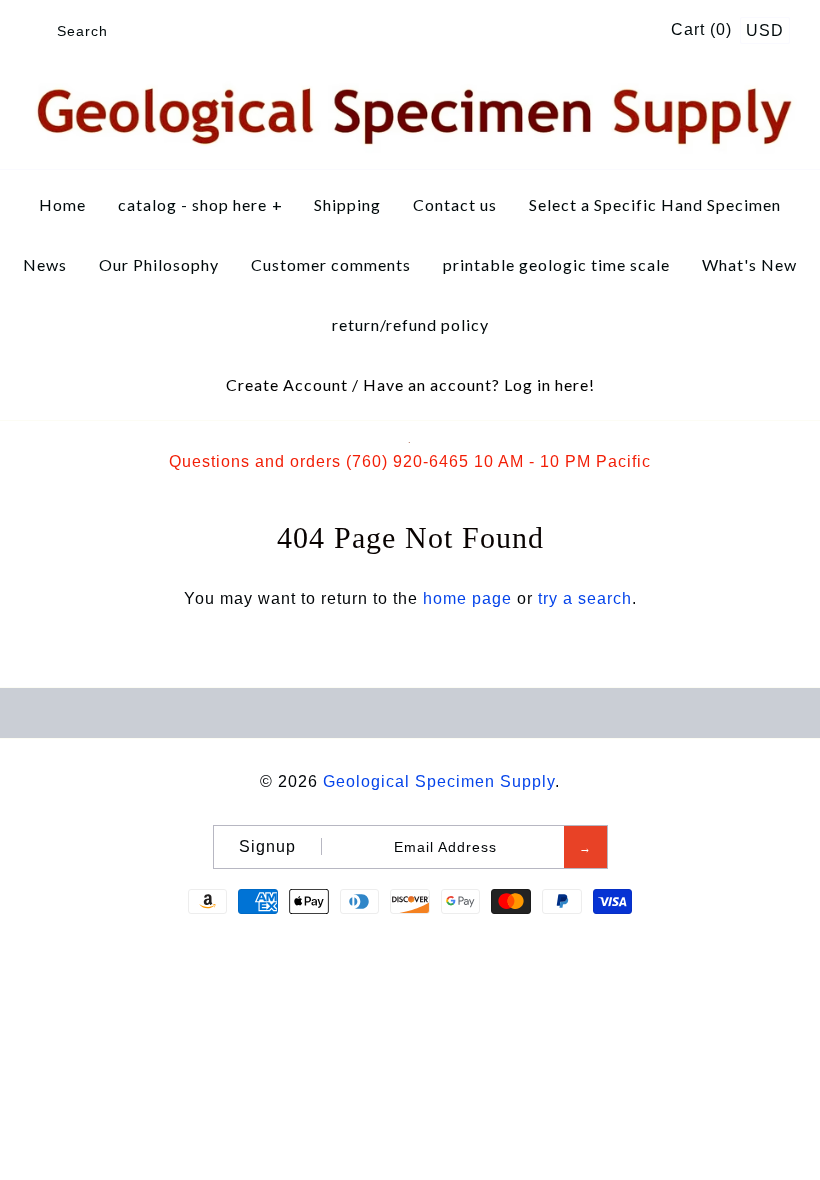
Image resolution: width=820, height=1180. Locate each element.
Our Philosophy (159, 264)
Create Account (287, 384)
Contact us (455, 204)
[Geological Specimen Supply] (410, 84)
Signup (267, 846)
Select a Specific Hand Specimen (655, 204)
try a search (585, 598)
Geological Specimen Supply (439, 781)
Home (62, 204)
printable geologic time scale (556, 264)
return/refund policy (410, 324)
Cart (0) (704, 29)
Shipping (347, 204)
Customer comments (331, 264)
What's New (749, 264)
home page (467, 598)
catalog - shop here (200, 204)
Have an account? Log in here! (479, 384)
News (45, 264)
